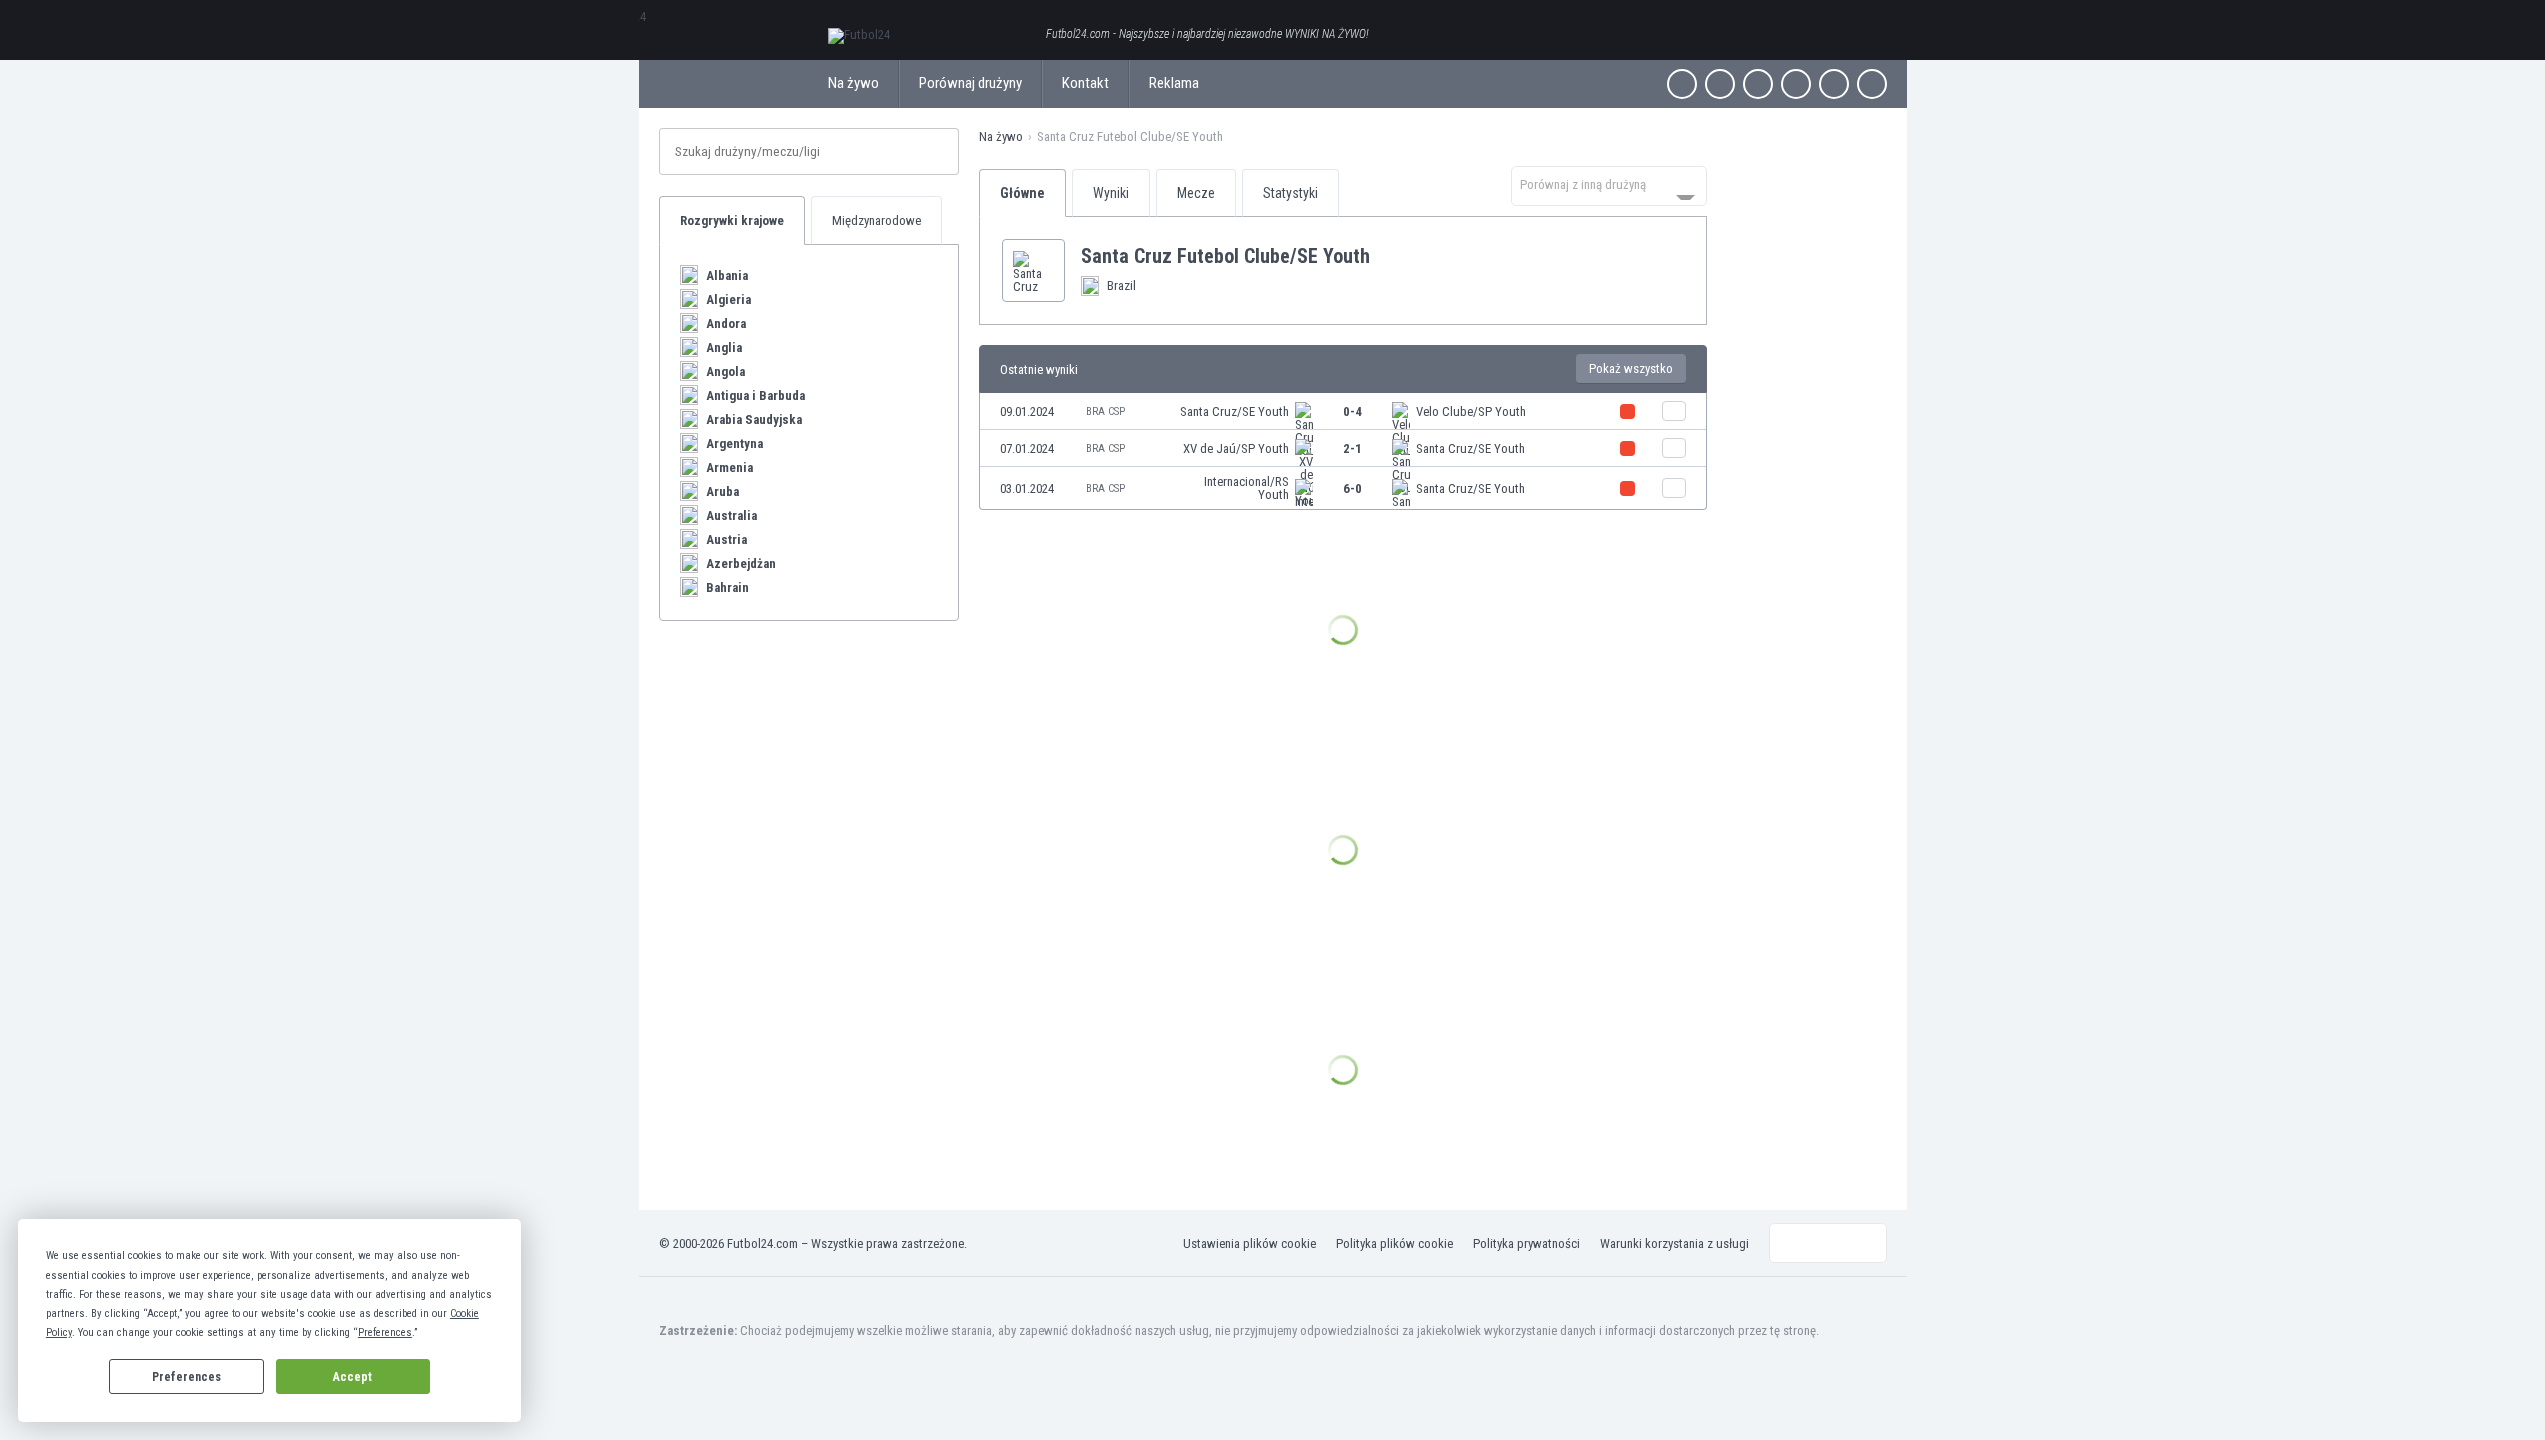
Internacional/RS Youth (1246, 488)
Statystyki (1290, 193)
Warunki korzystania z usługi (1674, 1243)
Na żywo (853, 83)
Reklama (1174, 83)
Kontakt (1085, 83)
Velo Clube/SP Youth (1471, 411)
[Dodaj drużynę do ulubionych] (1386, 256)
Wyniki (1111, 193)
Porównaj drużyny (970, 83)
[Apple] (1796, 84)
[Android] (1834, 84)
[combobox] (1609, 186)
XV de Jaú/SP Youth (1236, 448)
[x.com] (1720, 84)
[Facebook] (1682, 84)
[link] (1343, 411)
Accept (352, 1377)
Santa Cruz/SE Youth (1234, 411)
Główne (1022, 193)
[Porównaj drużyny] (1674, 411)
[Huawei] (1872, 84)
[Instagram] (1758, 84)
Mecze (1196, 193)
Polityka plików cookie (1394, 1243)
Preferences (186, 1377)
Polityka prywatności (1526, 1243)
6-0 (1352, 488)
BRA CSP (1105, 411)
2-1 (1352, 448)
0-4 (1352, 411)
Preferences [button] (385, 1332)
